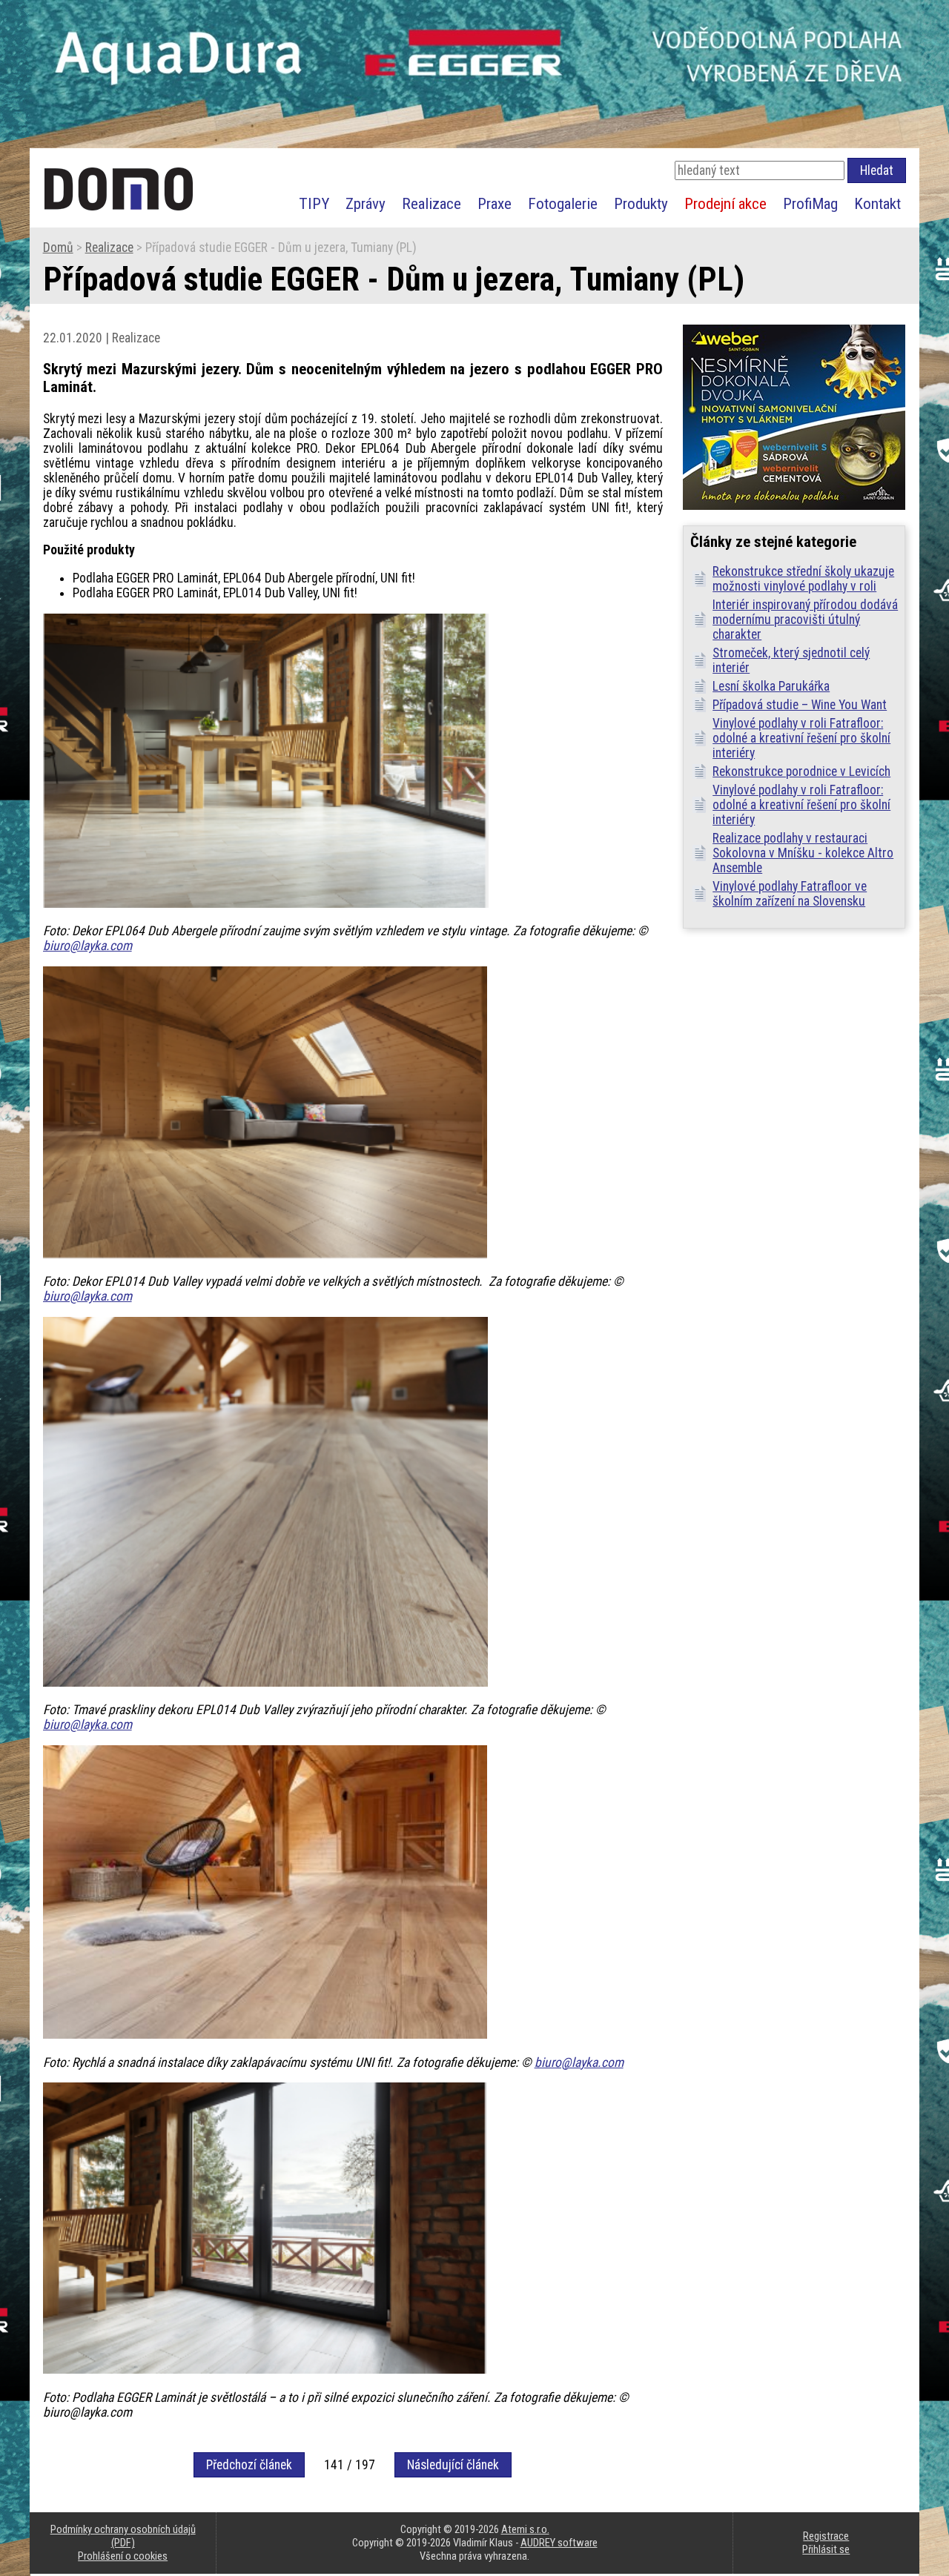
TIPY (314, 203)
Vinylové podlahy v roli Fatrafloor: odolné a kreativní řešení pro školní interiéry (801, 738)
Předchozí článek (249, 2465)
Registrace (826, 2536)
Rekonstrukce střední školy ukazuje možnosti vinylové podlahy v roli (803, 579)
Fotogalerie (563, 203)
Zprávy (366, 203)
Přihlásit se (826, 2549)
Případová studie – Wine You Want (800, 705)
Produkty (641, 203)
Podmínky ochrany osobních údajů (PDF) (123, 2536)
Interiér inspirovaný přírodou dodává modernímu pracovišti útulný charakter (805, 620)
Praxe (495, 203)
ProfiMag (810, 203)
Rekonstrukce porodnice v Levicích (801, 771)
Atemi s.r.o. (525, 2529)
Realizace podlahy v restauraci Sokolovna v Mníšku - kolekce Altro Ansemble (803, 853)
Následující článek (453, 2465)
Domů (58, 248)
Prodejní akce (725, 203)
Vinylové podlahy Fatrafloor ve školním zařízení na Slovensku (790, 894)
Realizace (431, 203)
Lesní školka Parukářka (771, 686)
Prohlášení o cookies (123, 2556)
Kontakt (877, 203)
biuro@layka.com (87, 946)
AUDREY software (559, 2543)
